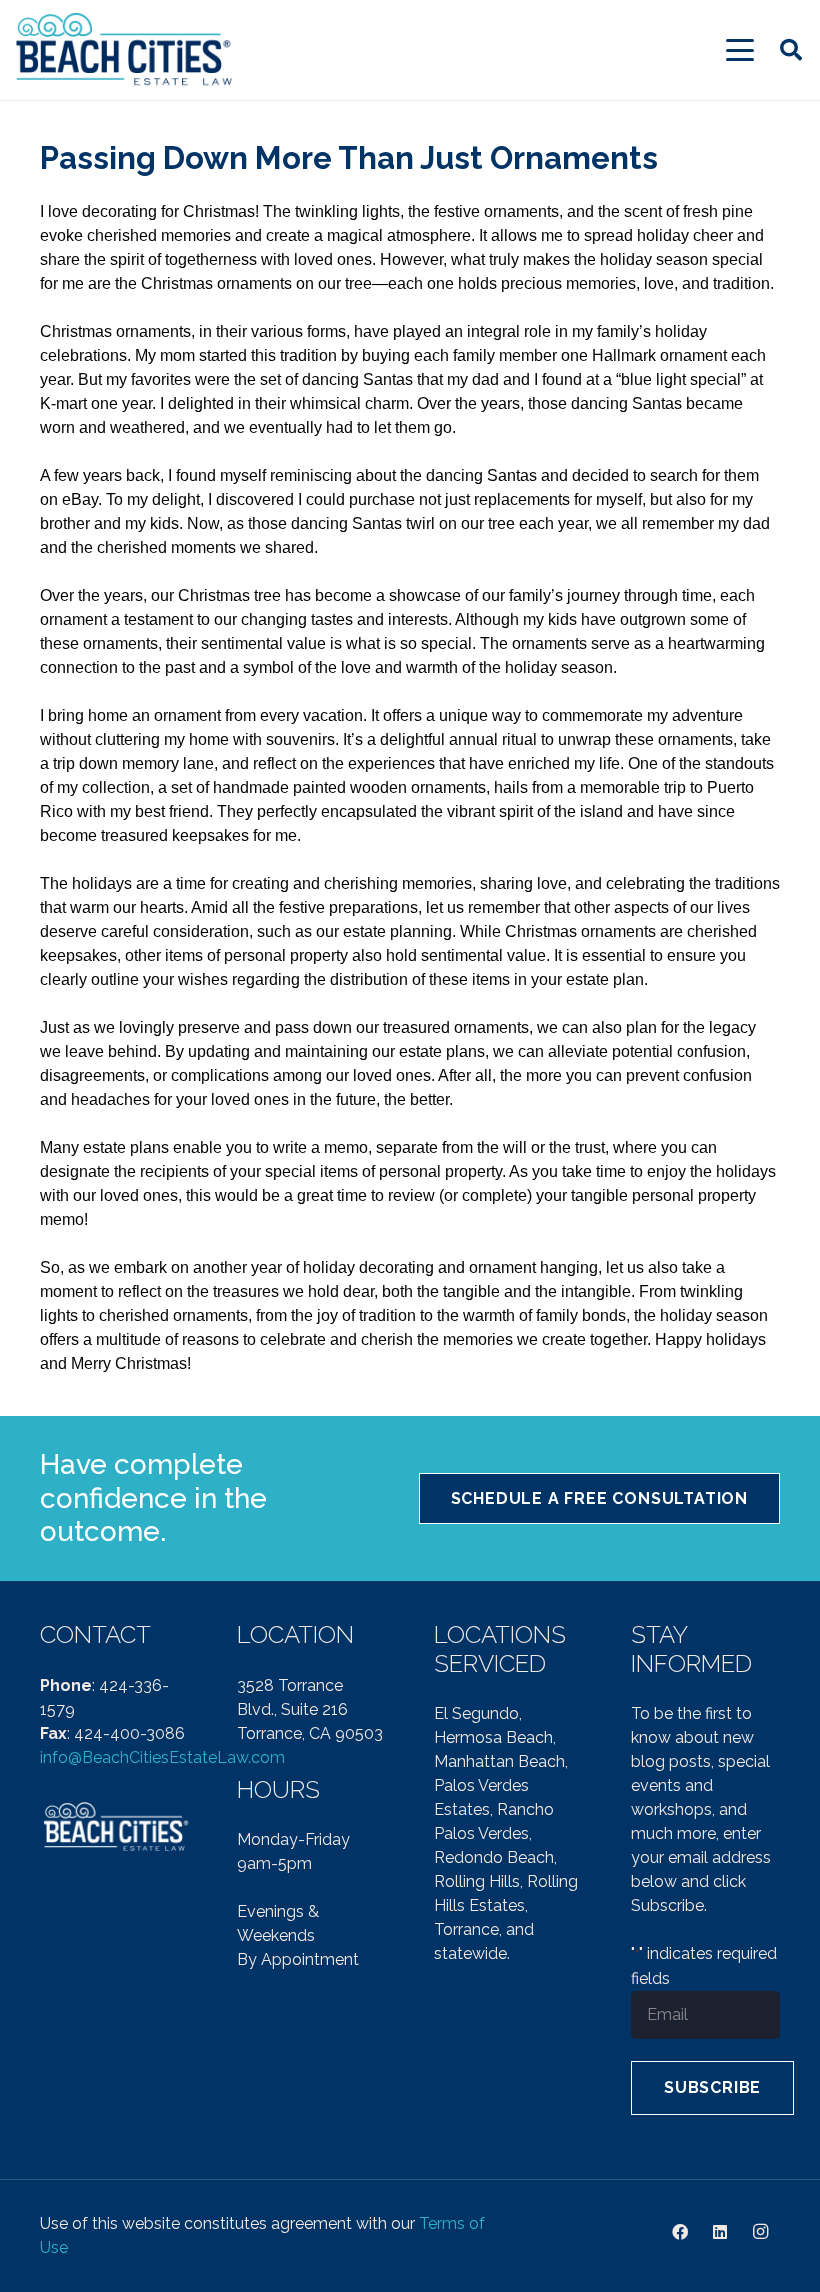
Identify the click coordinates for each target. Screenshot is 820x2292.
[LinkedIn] (720, 2232)
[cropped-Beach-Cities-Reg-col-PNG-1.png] (125, 50)
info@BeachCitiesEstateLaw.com (162, 1757)
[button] (740, 50)
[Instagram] (760, 2232)
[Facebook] (680, 2232)
